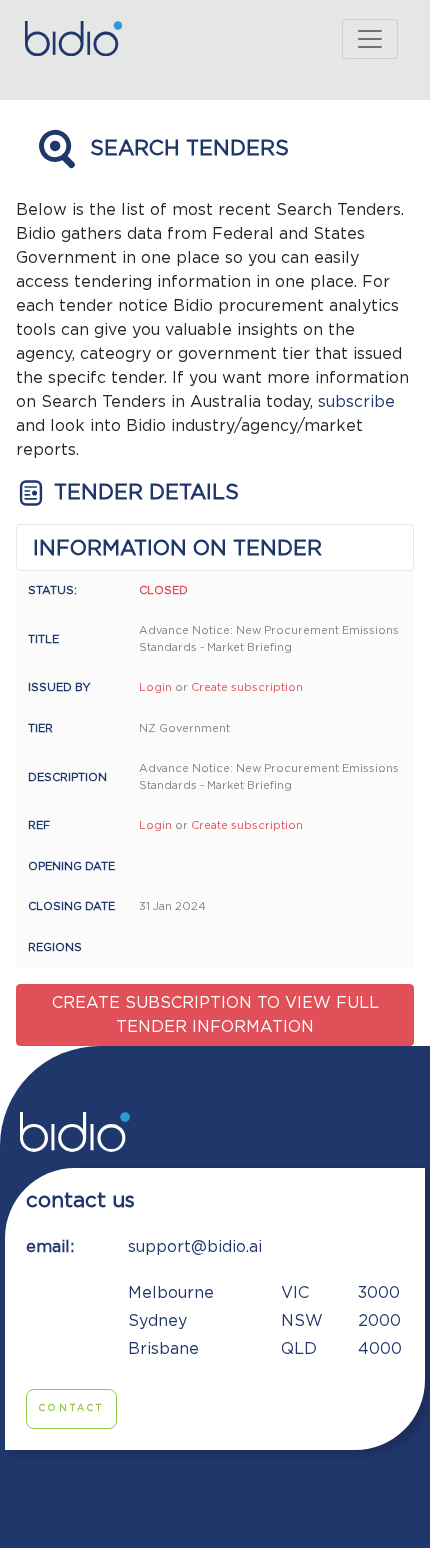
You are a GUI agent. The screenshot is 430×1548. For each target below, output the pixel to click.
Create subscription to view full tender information (215, 1015)
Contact (71, 1408)
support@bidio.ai (195, 1247)
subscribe (356, 402)
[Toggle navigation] (370, 39)
